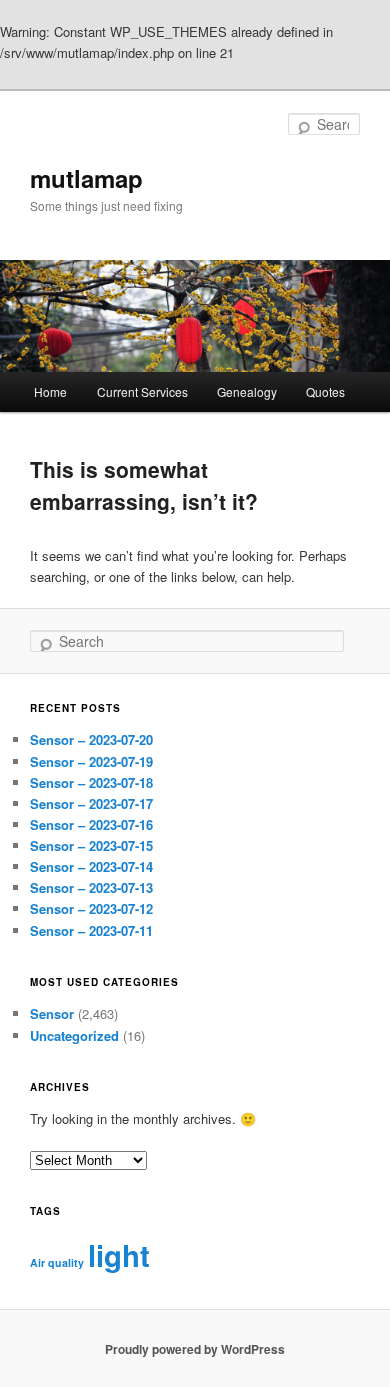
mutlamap (86, 178)
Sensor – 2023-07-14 (91, 866)
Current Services (142, 391)
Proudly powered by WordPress (195, 1349)
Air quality (57, 1262)
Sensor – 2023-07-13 (91, 887)
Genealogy (247, 391)
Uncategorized (74, 1035)
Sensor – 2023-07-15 (91, 845)
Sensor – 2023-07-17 (91, 803)
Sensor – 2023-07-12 (91, 908)
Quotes (325, 391)
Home (50, 391)
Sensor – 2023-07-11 (91, 930)
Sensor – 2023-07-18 (91, 782)
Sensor (52, 1013)
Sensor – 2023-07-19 (91, 761)
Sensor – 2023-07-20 (91, 739)
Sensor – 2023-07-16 (91, 824)
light (119, 1255)
